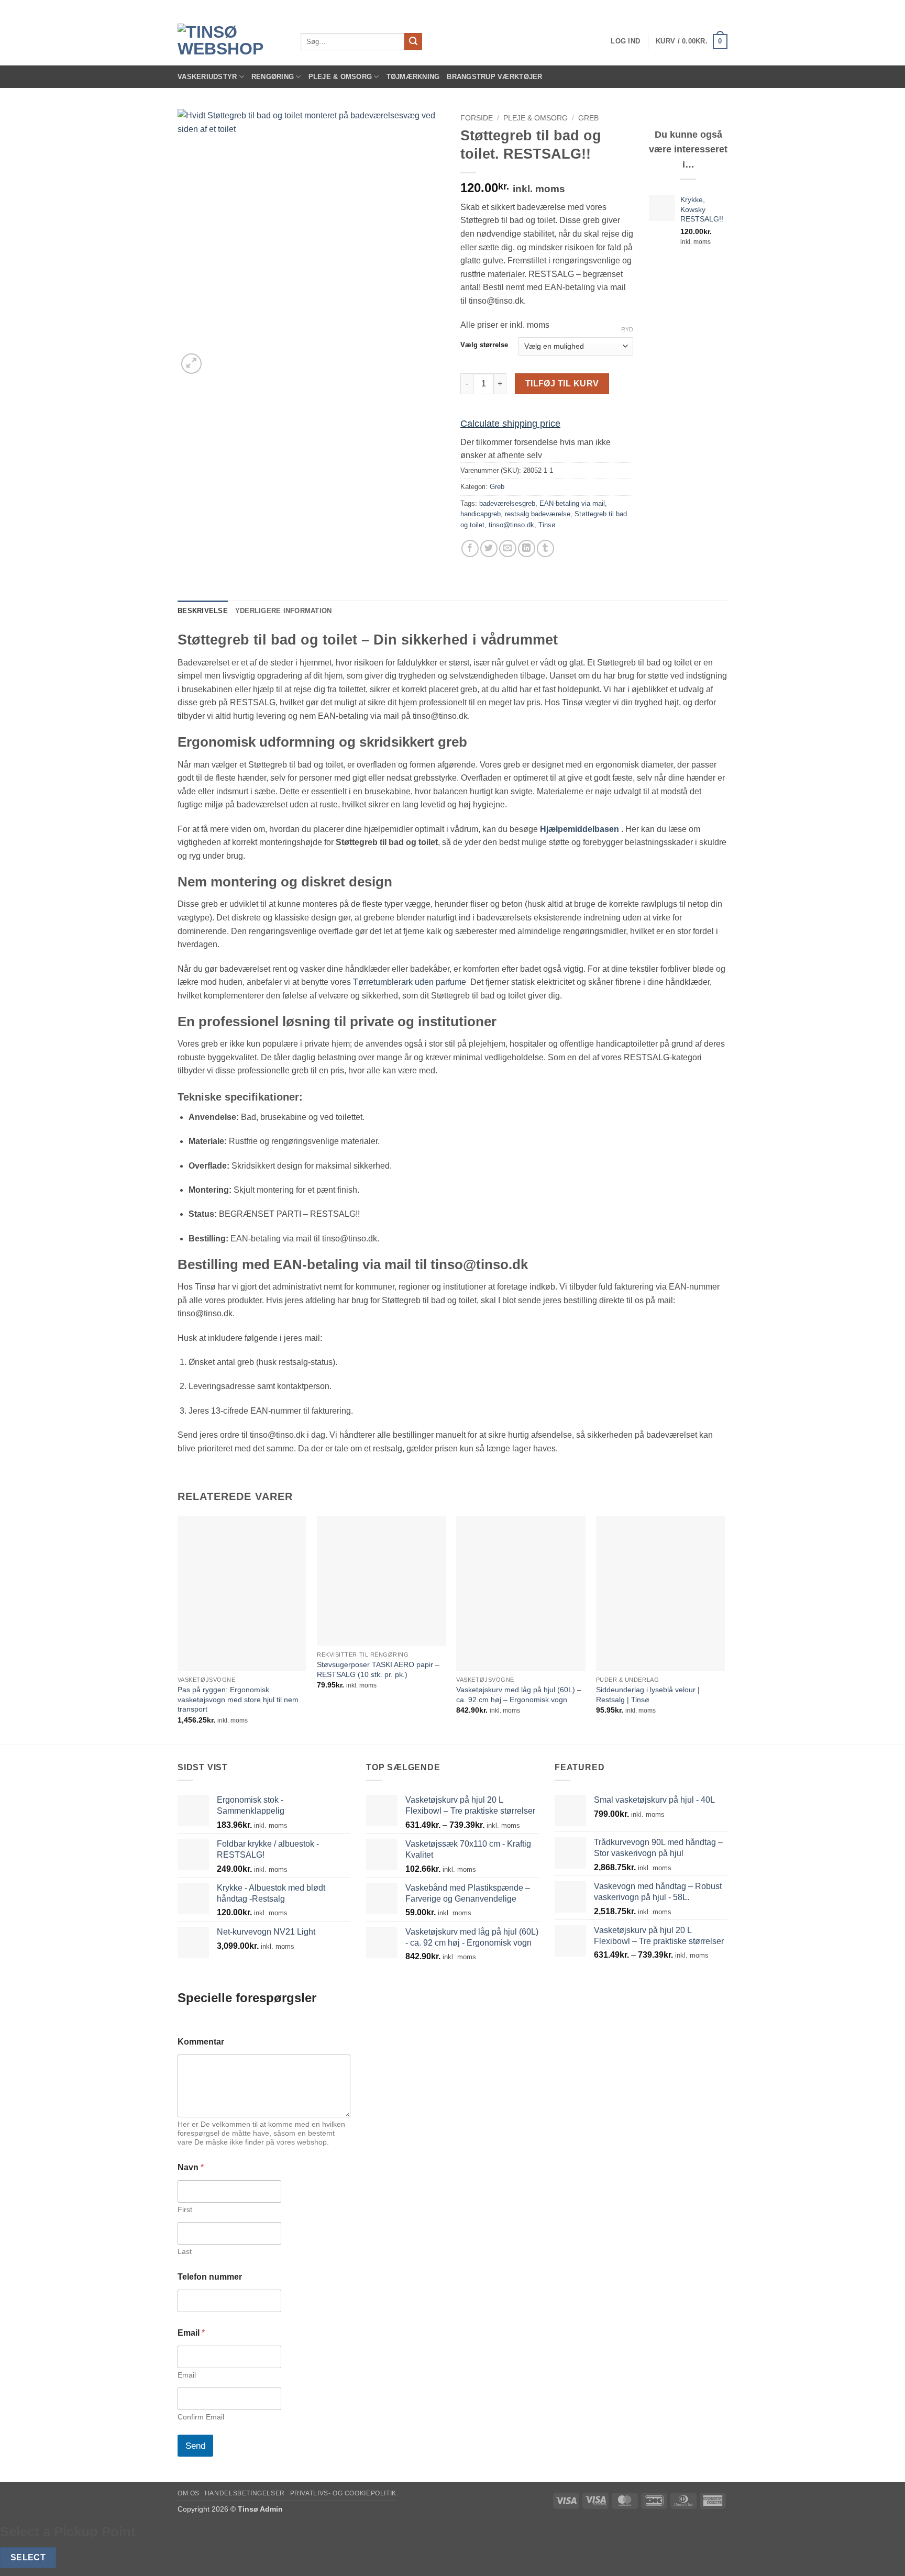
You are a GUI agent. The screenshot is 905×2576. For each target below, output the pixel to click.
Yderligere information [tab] (284, 611)
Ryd (627, 329)
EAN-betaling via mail (572, 503)
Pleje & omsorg (536, 118)
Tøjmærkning (413, 77)
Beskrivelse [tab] (203, 611)
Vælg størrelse (484, 345)
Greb (588, 118)
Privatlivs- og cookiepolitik (343, 2493)
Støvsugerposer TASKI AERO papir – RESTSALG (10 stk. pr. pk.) (378, 1669)
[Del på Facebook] (470, 548)
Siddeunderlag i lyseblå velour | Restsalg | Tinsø (648, 1695)
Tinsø (547, 525)
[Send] (413, 42)
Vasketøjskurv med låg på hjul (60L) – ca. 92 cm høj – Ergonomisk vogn (519, 1695)
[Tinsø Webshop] (231, 41)
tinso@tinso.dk (511, 525)
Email (187, 2375)
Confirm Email (201, 2417)
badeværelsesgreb (507, 503)
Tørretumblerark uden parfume (411, 982)
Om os (189, 2493)
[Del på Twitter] (489, 548)
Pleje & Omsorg (340, 77)
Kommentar (201, 2042)
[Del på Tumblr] (545, 548)
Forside (477, 118)
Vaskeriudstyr (207, 77)
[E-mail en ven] (508, 548)
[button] (625, 41)
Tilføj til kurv (562, 384)
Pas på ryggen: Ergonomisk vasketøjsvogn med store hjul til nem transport (238, 1699)
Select (28, 2557)
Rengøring (273, 77)
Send (195, 2446)
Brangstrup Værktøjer (494, 77)
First (185, 2209)
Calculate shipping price (510, 424)
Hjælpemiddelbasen (580, 829)
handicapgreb (481, 514)
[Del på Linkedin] (527, 548)
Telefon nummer (210, 2277)
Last (185, 2251)
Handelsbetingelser (245, 2493)
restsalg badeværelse (538, 514)
